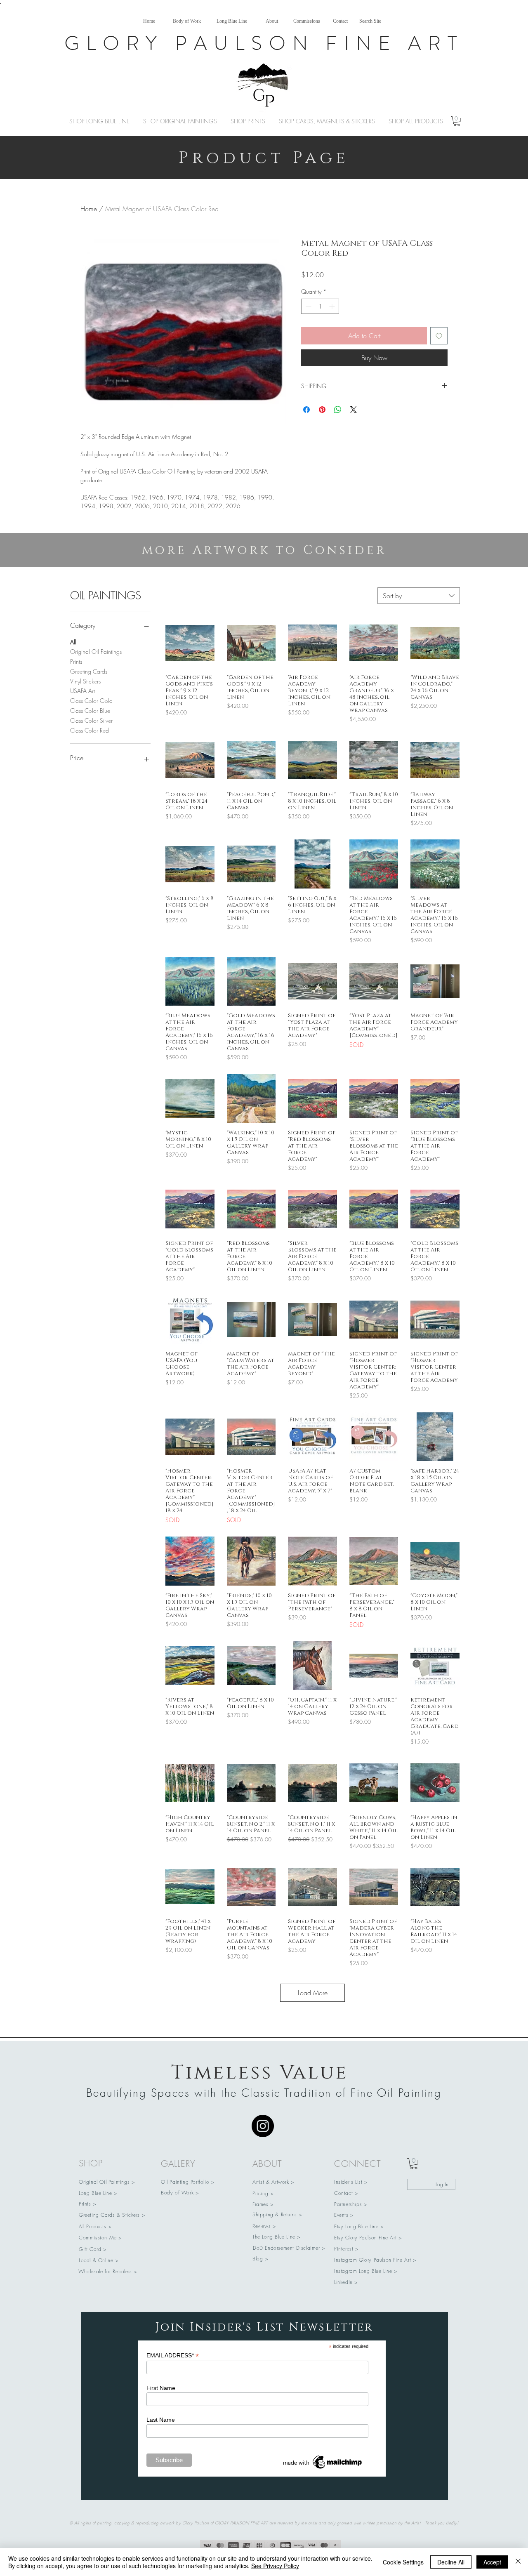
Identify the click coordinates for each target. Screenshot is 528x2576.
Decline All (451, 2562)
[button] (457, 121)
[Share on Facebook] (306, 410)
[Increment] (333, 306)
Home (89, 209)
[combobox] (419, 596)
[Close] (518, 2562)
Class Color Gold (91, 701)
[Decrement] (308, 306)
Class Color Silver (91, 720)
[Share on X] (354, 410)
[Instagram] (263, 2126)
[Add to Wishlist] (439, 336)
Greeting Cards (89, 671)
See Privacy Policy (275, 2566)
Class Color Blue (90, 711)
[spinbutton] (320, 306)
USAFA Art (82, 691)
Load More (313, 1993)
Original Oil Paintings (96, 652)
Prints (76, 661)
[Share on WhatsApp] (338, 410)
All (73, 642)
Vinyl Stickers (85, 681)
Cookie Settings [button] (403, 2562)
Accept (492, 2562)
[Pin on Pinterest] (322, 410)
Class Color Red (90, 730)
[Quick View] (190, 643)
